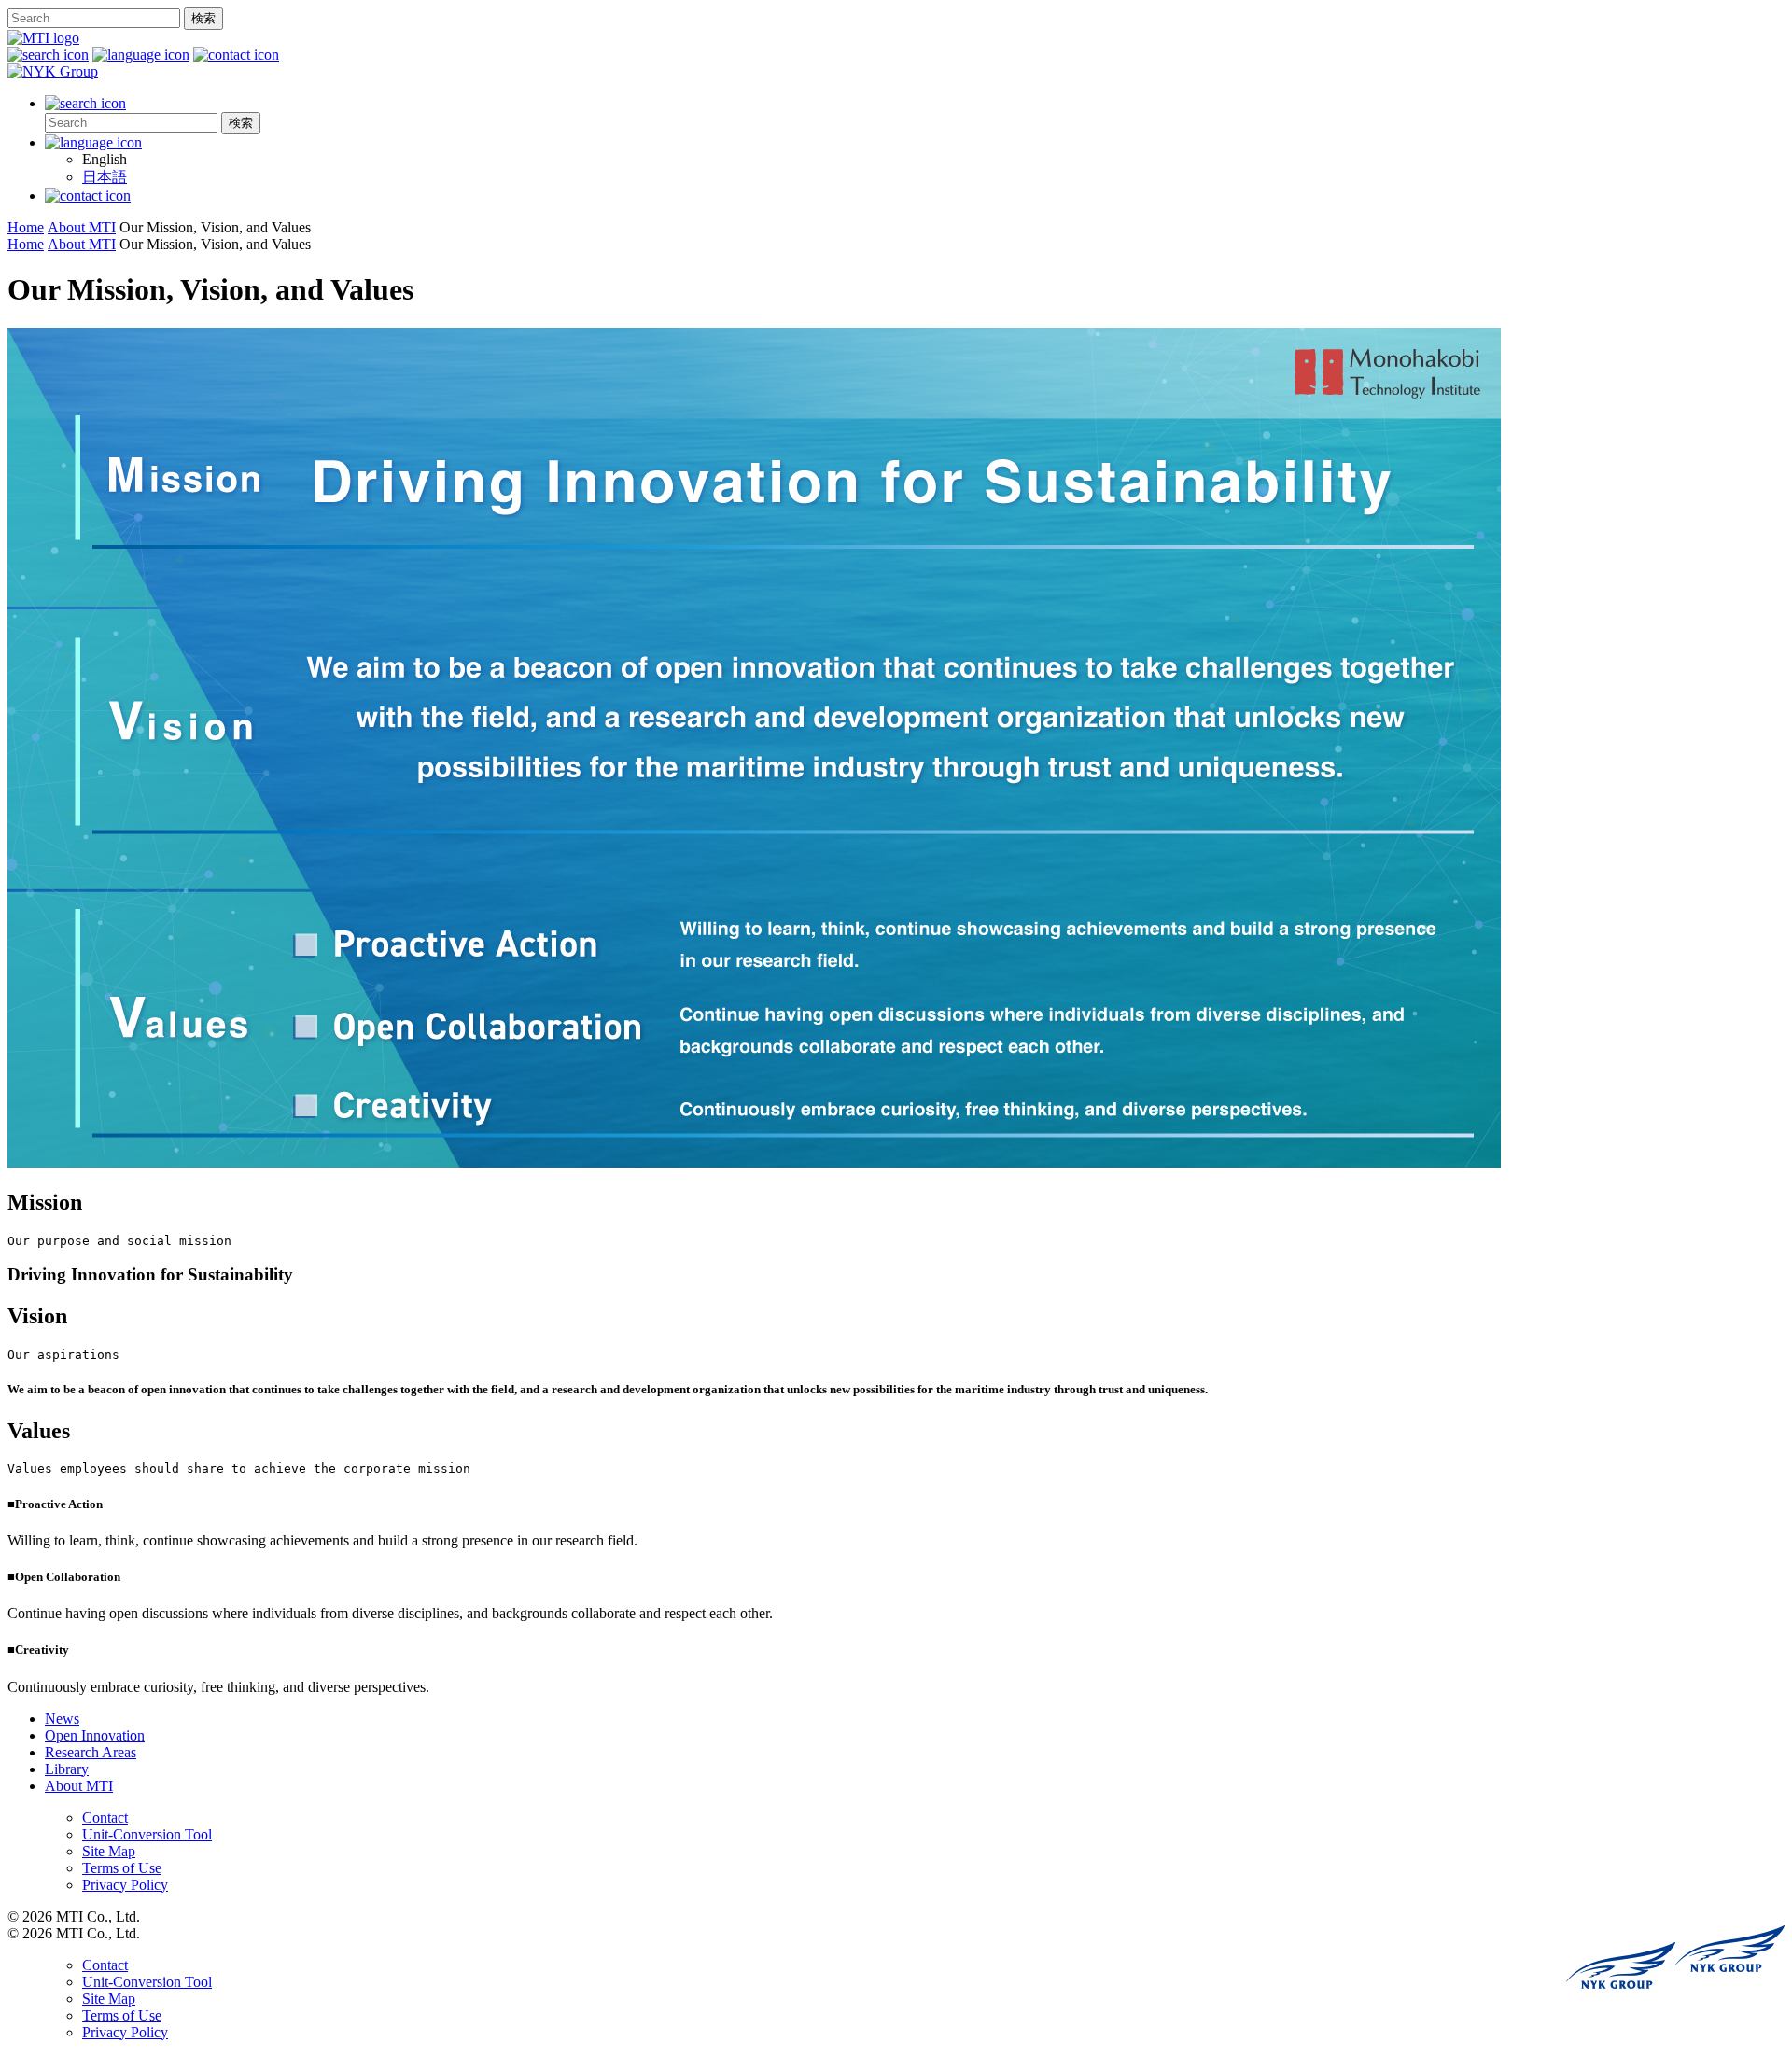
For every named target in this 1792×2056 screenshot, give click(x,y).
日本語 (105, 177)
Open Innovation (95, 1735)
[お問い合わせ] (236, 55)
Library (67, 1769)
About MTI (79, 1786)
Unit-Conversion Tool (147, 1834)
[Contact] (88, 196)
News (62, 1719)
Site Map (109, 1851)
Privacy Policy (125, 1885)
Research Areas (91, 1752)
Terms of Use (122, 1868)
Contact (105, 1818)
